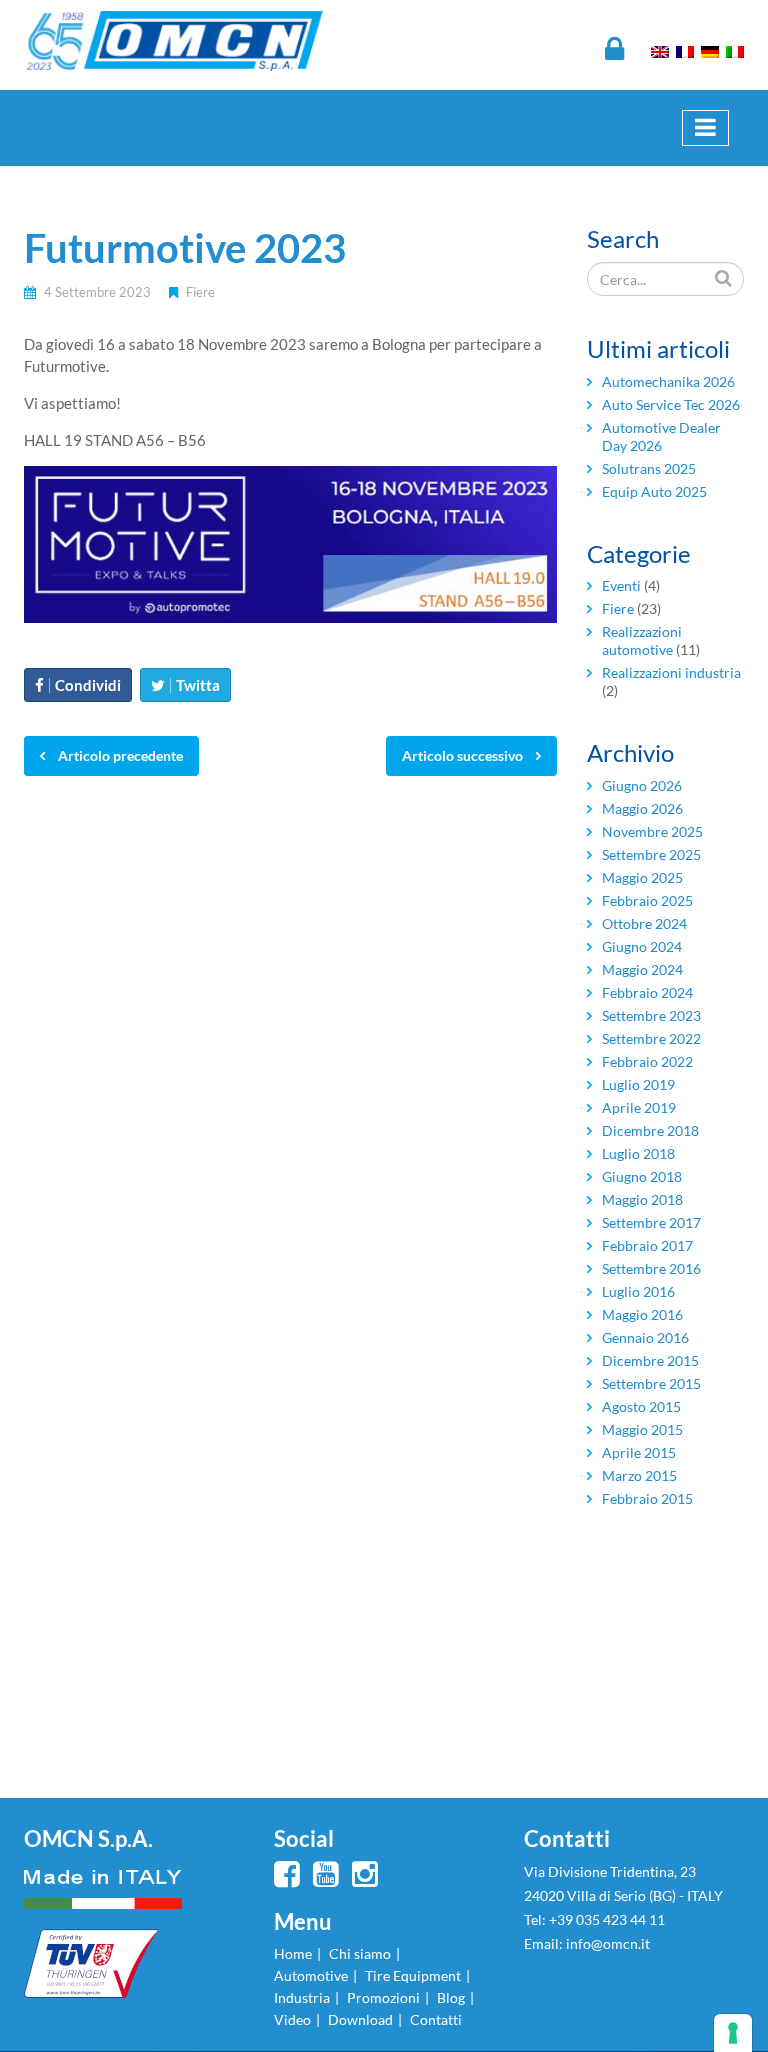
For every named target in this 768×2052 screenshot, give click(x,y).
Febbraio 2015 (647, 1498)
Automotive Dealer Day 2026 (661, 436)
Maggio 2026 (642, 808)
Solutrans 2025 (649, 468)
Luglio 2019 (638, 1084)
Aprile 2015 (639, 1452)
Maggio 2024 (642, 969)
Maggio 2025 (642, 877)
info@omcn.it (608, 1943)
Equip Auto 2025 (654, 491)
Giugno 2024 (642, 946)
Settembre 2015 (651, 1383)
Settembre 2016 (651, 1268)
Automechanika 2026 (668, 381)
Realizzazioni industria (671, 672)
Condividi (88, 685)
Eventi (621, 585)
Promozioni (383, 1997)
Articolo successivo (464, 755)
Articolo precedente (119, 755)
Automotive (311, 1975)
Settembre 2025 (651, 854)
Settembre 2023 (651, 1015)
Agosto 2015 (641, 1406)
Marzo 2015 (639, 1475)
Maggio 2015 (642, 1429)
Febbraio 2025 (647, 900)
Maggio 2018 (642, 1199)
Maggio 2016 (642, 1314)
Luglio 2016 (638, 1291)
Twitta (198, 685)
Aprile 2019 (639, 1107)
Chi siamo (360, 1953)
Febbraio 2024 (647, 992)
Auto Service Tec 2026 (671, 404)
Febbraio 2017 (647, 1245)
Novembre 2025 (652, 831)
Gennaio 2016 (645, 1337)
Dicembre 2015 (650, 1360)
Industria (302, 1997)
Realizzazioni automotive (642, 640)
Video (292, 2019)
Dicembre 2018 (650, 1130)
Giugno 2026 (642, 785)
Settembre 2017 (651, 1222)
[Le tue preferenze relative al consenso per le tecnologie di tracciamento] (733, 2033)
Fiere (200, 292)
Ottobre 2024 (644, 923)
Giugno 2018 (642, 1176)
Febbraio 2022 (647, 1061)
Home (293, 1953)
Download (360, 2019)
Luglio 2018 (638, 1153)
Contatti (436, 2019)
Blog (451, 1997)
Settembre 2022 (651, 1038)
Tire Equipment (413, 1975)
